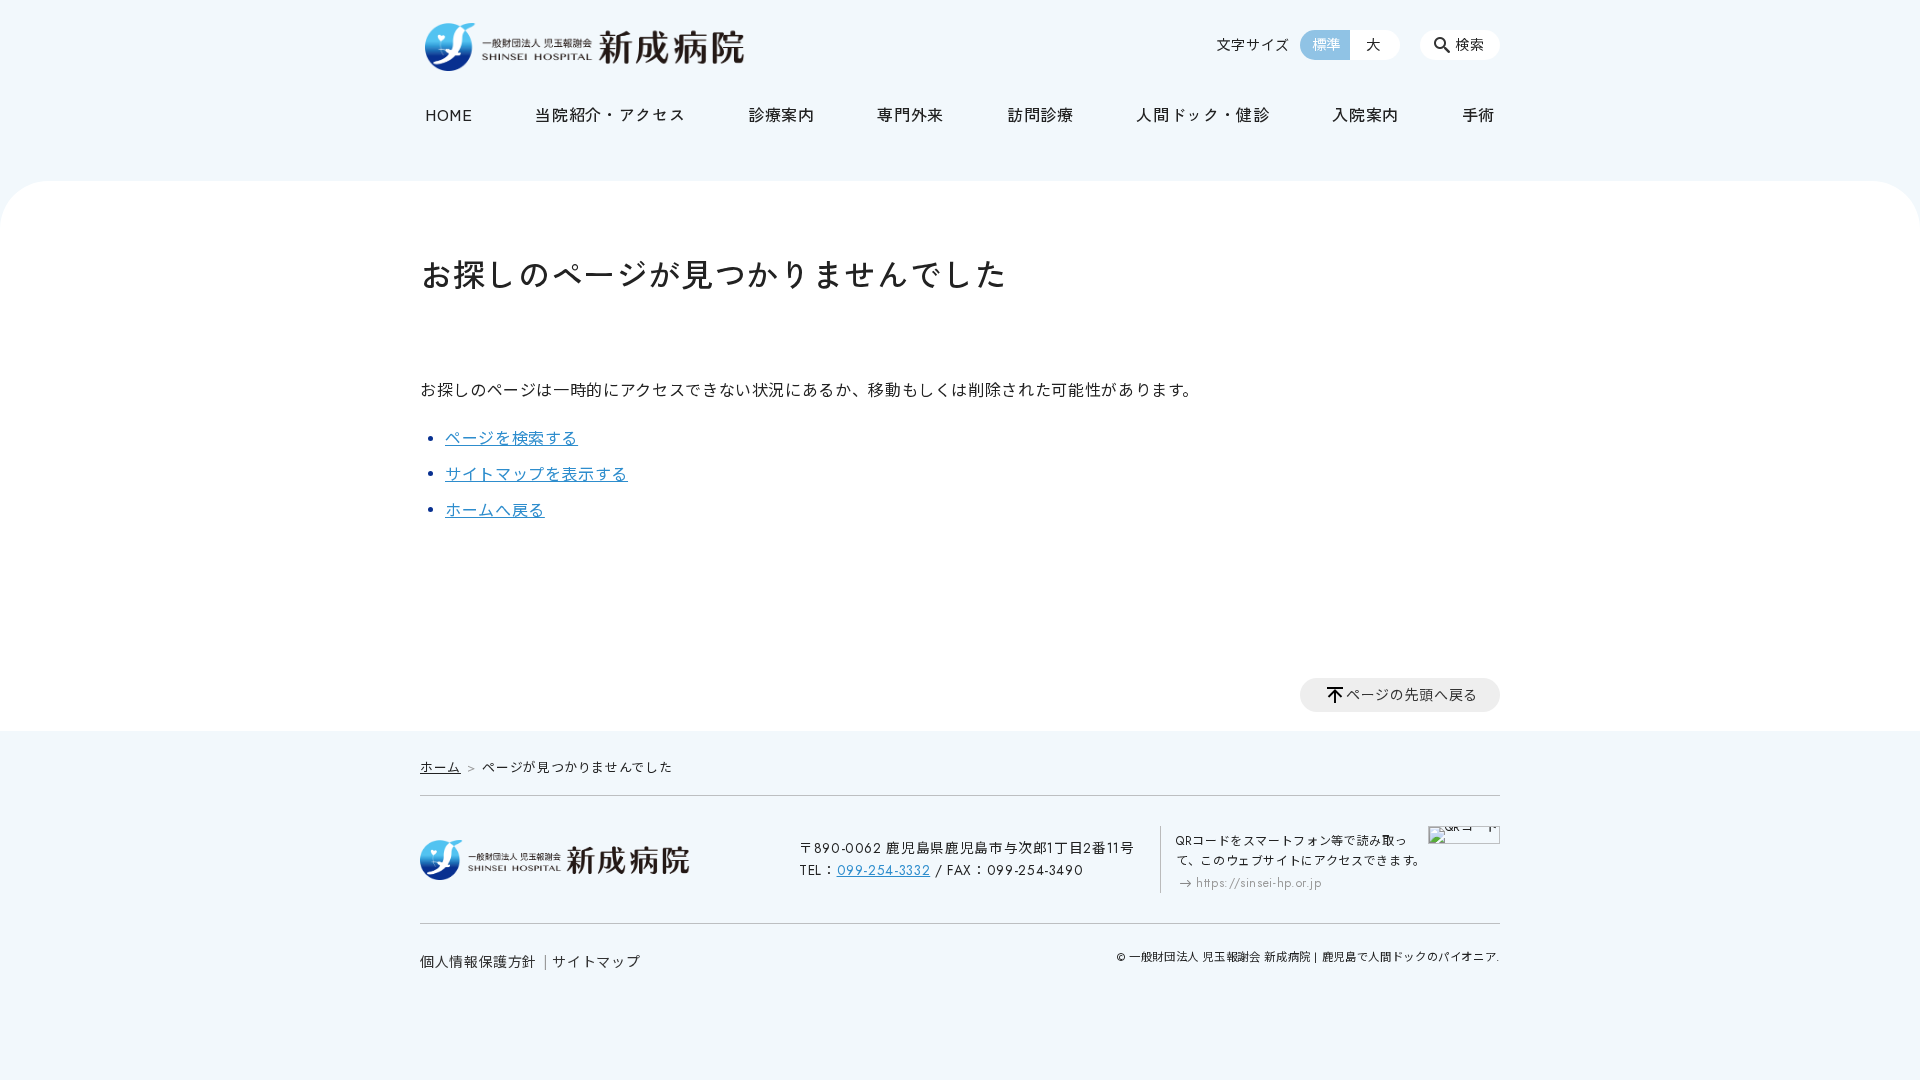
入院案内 (1365, 114)
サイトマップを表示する (536, 474)
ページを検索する (511, 438)
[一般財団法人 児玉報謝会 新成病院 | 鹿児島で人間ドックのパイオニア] (585, 47)
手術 (1478, 114)
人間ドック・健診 (1202, 114)
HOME (449, 114)
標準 (1326, 45)
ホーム (440, 767)
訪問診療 (1040, 114)
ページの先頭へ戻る (1412, 695)
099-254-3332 (884, 870)
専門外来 (910, 114)
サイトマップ (596, 962)
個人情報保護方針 (478, 962)
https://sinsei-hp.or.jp (1259, 883)
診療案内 (781, 114)
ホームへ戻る (495, 510)
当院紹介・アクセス (610, 114)
